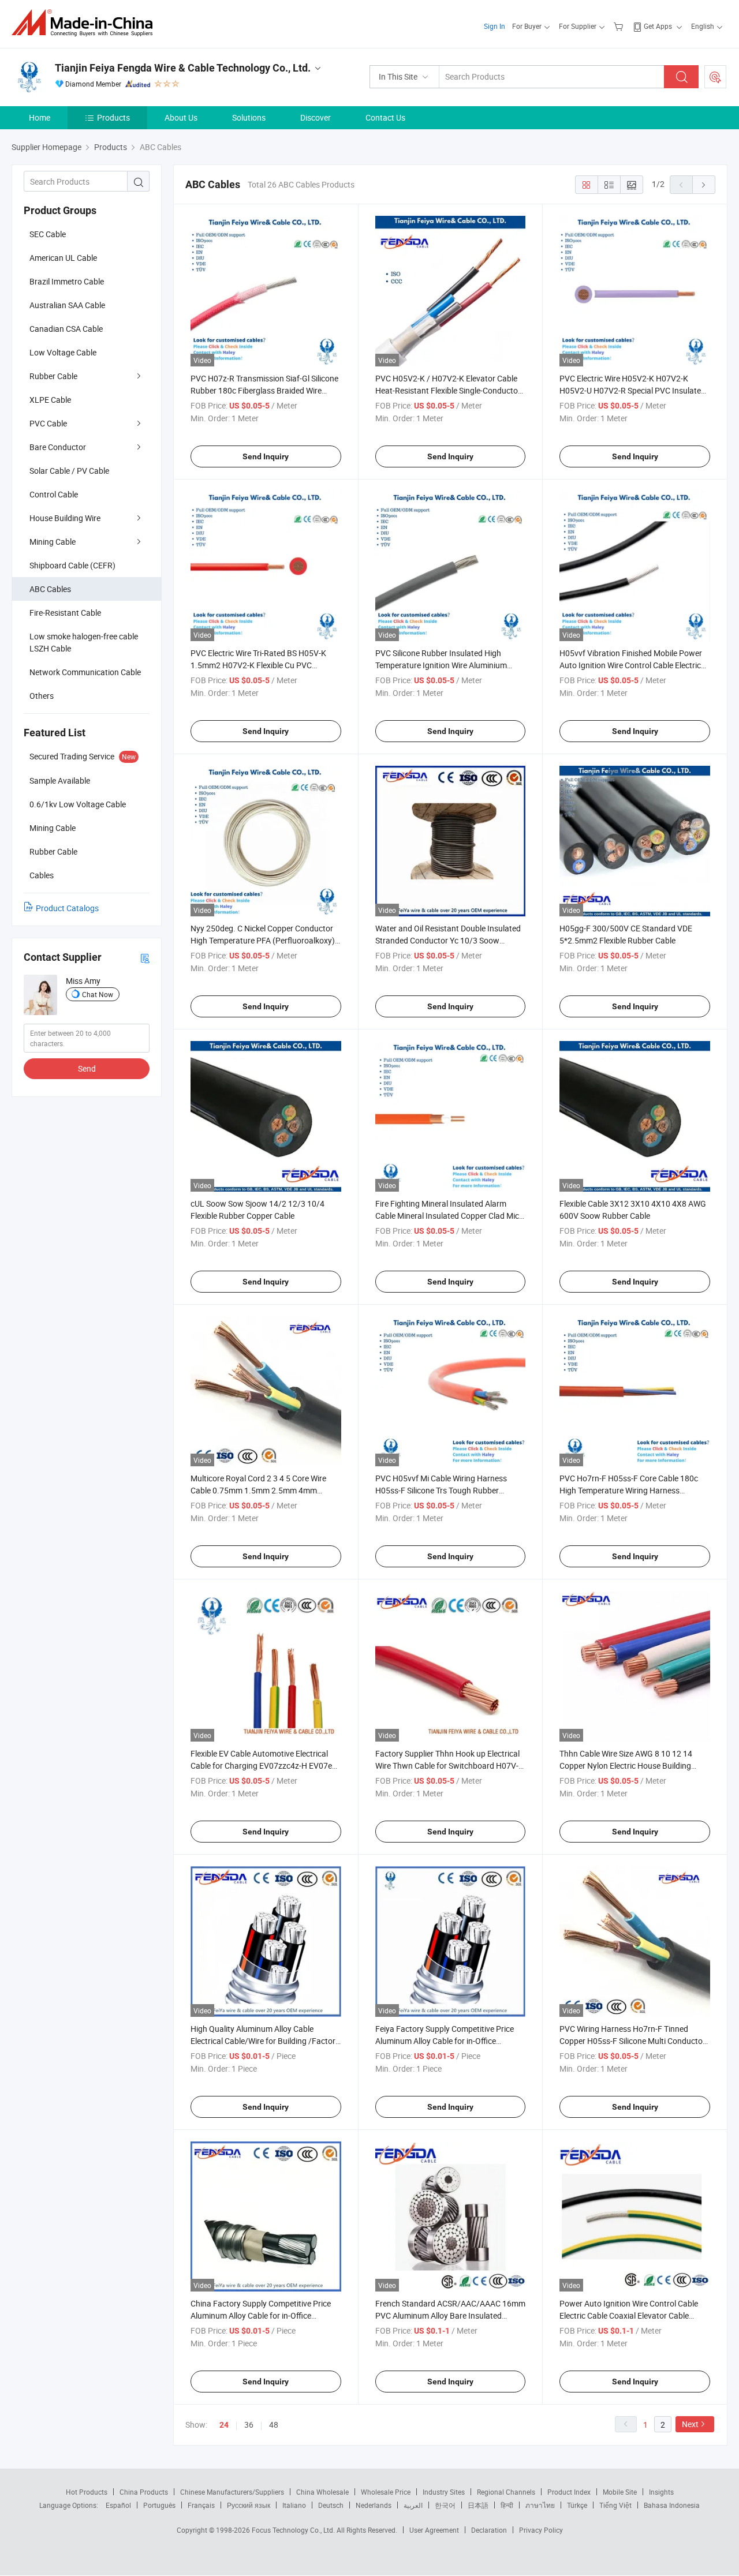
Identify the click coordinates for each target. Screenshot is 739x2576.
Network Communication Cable (85, 672)
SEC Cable (48, 234)
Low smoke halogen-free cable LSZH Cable (84, 642)
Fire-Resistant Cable (65, 613)
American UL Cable (63, 258)
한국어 (445, 2505)
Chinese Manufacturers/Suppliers (232, 2492)
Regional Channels (506, 2492)
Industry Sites (444, 2492)
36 (249, 2425)
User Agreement (434, 2530)
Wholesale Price (386, 2492)
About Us (181, 117)
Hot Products (87, 2492)
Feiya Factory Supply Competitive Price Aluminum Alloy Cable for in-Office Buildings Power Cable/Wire (445, 2041)
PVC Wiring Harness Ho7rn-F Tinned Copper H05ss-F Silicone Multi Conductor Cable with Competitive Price (632, 2041)
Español (118, 2505)
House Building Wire (65, 518)
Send (87, 1068)
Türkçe (577, 2505)
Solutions (249, 117)
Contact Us (385, 117)
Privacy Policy (541, 2530)
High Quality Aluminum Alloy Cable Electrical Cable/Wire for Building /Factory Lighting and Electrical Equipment (265, 2041)
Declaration (489, 2530)
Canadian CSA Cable (66, 329)
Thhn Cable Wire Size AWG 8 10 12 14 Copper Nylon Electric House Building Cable (626, 1766)
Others (42, 696)
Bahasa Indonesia (672, 2505)
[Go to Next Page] (704, 185)
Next (690, 2424)
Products (113, 117)
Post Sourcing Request (715, 77)
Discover (316, 117)
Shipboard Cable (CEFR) (72, 565)
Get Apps (658, 26)
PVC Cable (48, 423)
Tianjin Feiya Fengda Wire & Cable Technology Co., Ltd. (183, 68)
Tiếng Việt (615, 2505)
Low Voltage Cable (63, 352)
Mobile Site (620, 2492)
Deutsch (331, 2505)
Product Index (569, 2492)
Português (159, 2505)
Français (201, 2505)
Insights (661, 2492)
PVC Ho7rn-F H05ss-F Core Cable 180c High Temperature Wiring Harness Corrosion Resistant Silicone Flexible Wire (632, 1490)
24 (224, 2425)
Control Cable (54, 494)
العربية (413, 2505)
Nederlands (374, 2505)
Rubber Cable (53, 376)
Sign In (494, 26)
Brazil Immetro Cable (67, 281)
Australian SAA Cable (67, 305)
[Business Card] (145, 958)
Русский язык (249, 2505)
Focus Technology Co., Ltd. (294, 2530)
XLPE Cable (50, 400)
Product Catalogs (67, 908)
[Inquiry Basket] (620, 26)
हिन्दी (507, 2505)
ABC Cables (50, 589)
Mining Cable (53, 542)
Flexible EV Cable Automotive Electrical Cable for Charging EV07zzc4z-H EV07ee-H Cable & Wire (264, 1766)
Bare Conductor (58, 447)
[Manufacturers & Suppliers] (86, 23)
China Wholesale (322, 2492)
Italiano (294, 2505)
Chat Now (98, 994)
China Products (144, 2492)
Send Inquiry (266, 456)
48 (274, 2425)
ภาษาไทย (540, 2505)
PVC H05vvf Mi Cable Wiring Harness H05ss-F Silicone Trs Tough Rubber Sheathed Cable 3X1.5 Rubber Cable (441, 1490)
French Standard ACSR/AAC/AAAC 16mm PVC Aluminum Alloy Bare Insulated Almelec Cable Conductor (450, 2315)
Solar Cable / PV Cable (69, 471)
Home (40, 117)
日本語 (478, 2505)
